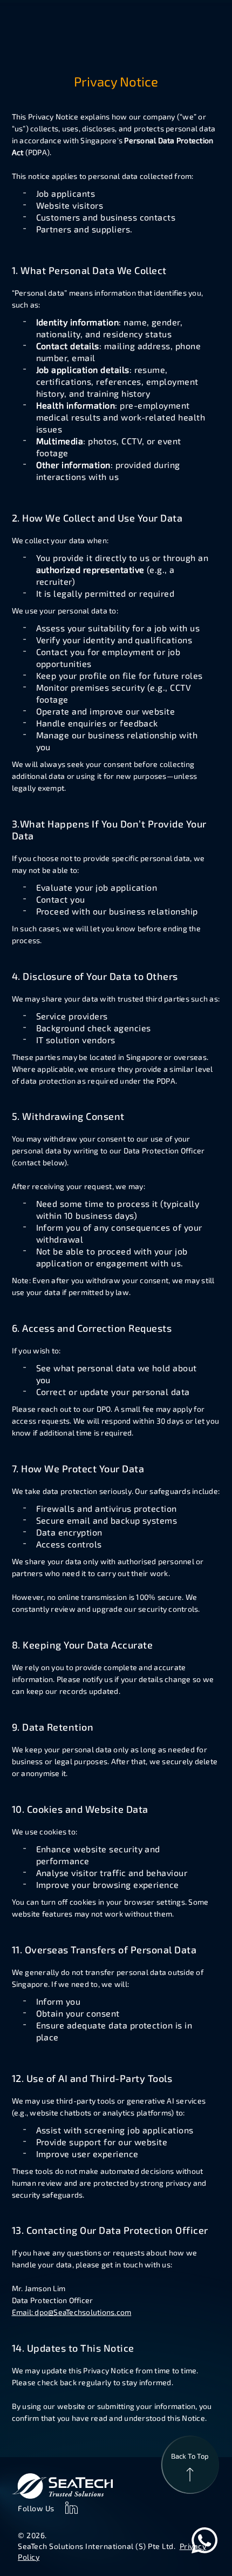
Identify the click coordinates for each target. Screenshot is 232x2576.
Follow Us (36, 2508)
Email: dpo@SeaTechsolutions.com (72, 2312)
